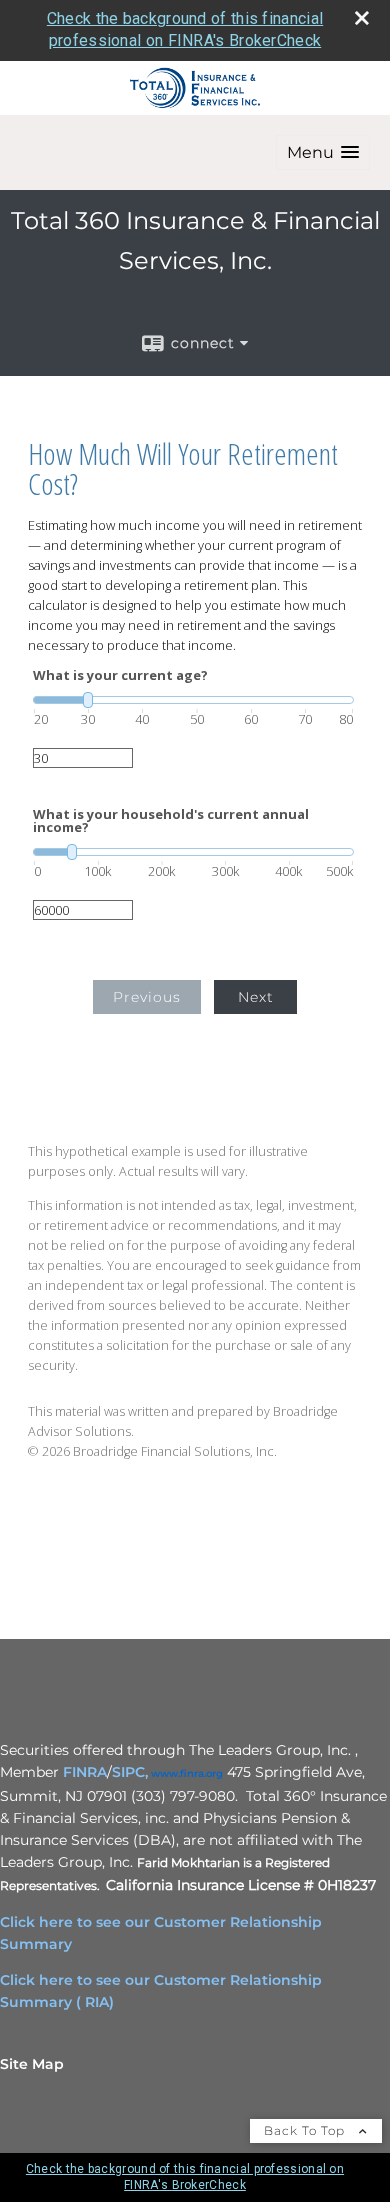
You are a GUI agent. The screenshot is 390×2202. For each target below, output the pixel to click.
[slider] (193, 700)
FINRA (85, 1772)
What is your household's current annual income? (171, 821)
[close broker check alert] (362, 18)
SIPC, (130, 1772)
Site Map (32, 2064)
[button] (323, 152)
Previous (147, 997)
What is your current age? (120, 675)
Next (256, 997)
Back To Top (306, 2130)
